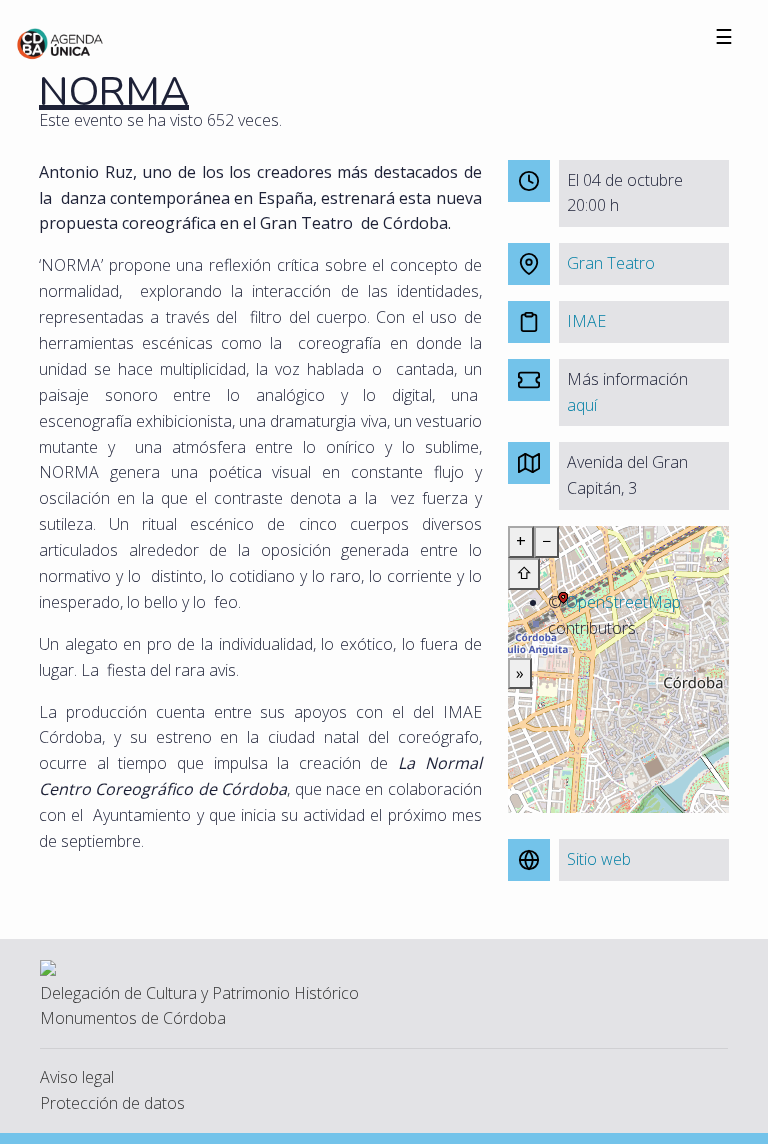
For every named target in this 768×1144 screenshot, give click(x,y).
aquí (582, 405)
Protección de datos (112, 1103)
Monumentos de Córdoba (133, 1018)
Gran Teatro (611, 263)
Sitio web (599, 859)
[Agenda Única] (60, 42)
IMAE (586, 321)
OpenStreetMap (623, 602)
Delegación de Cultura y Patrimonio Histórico (199, 993)
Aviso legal (77, 1077)
